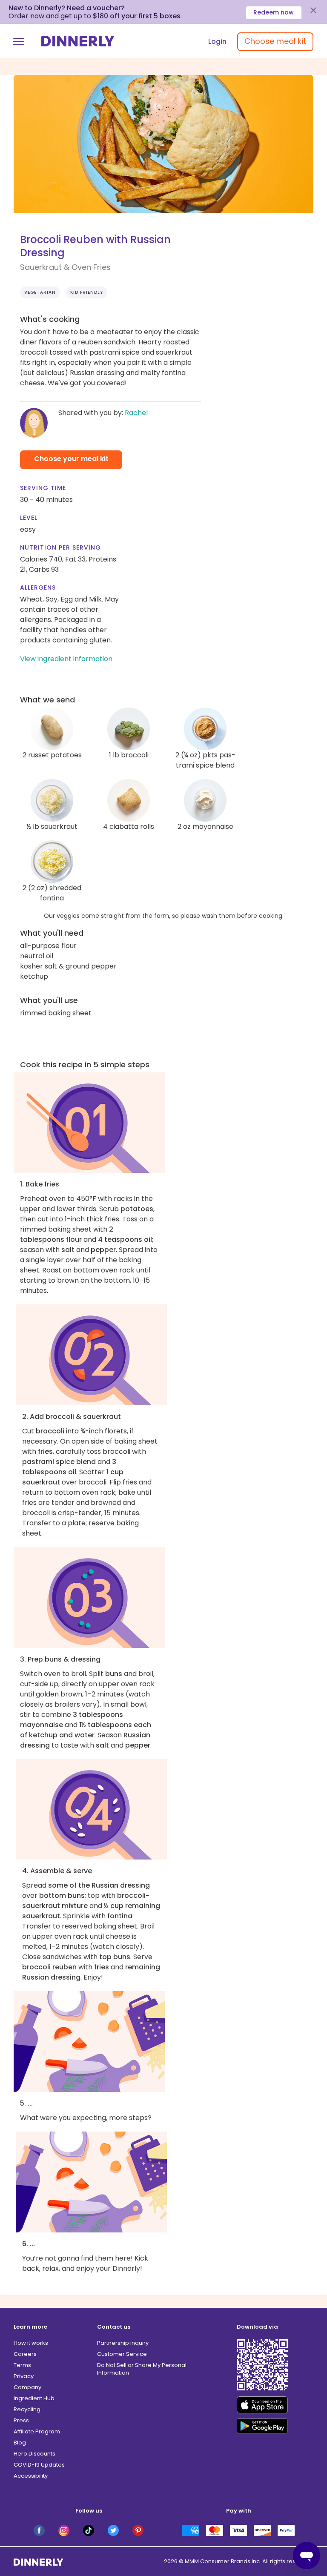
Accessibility (31, 2476)
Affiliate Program (37, 2431)
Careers (25, 2354)
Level (29, 518)
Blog (20, 2443)
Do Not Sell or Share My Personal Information (142, 2369)
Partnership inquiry (123, 2343)
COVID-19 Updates (39, 2465)
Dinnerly (78, 41)
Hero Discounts (34, 2454)
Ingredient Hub (34, 2398)
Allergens (38, 587)
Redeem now (274, 12)
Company (27, 2387)
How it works (31, 2343)
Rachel (136, 413)
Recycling (27, 2409)
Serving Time (43, 488)
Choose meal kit (275, 41)
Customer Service (122, 2354)
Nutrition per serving (60, 547)
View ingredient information (66, 659)
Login (217, 42)
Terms (22, 2365)
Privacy (24, 2376)
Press (21, 2420)
